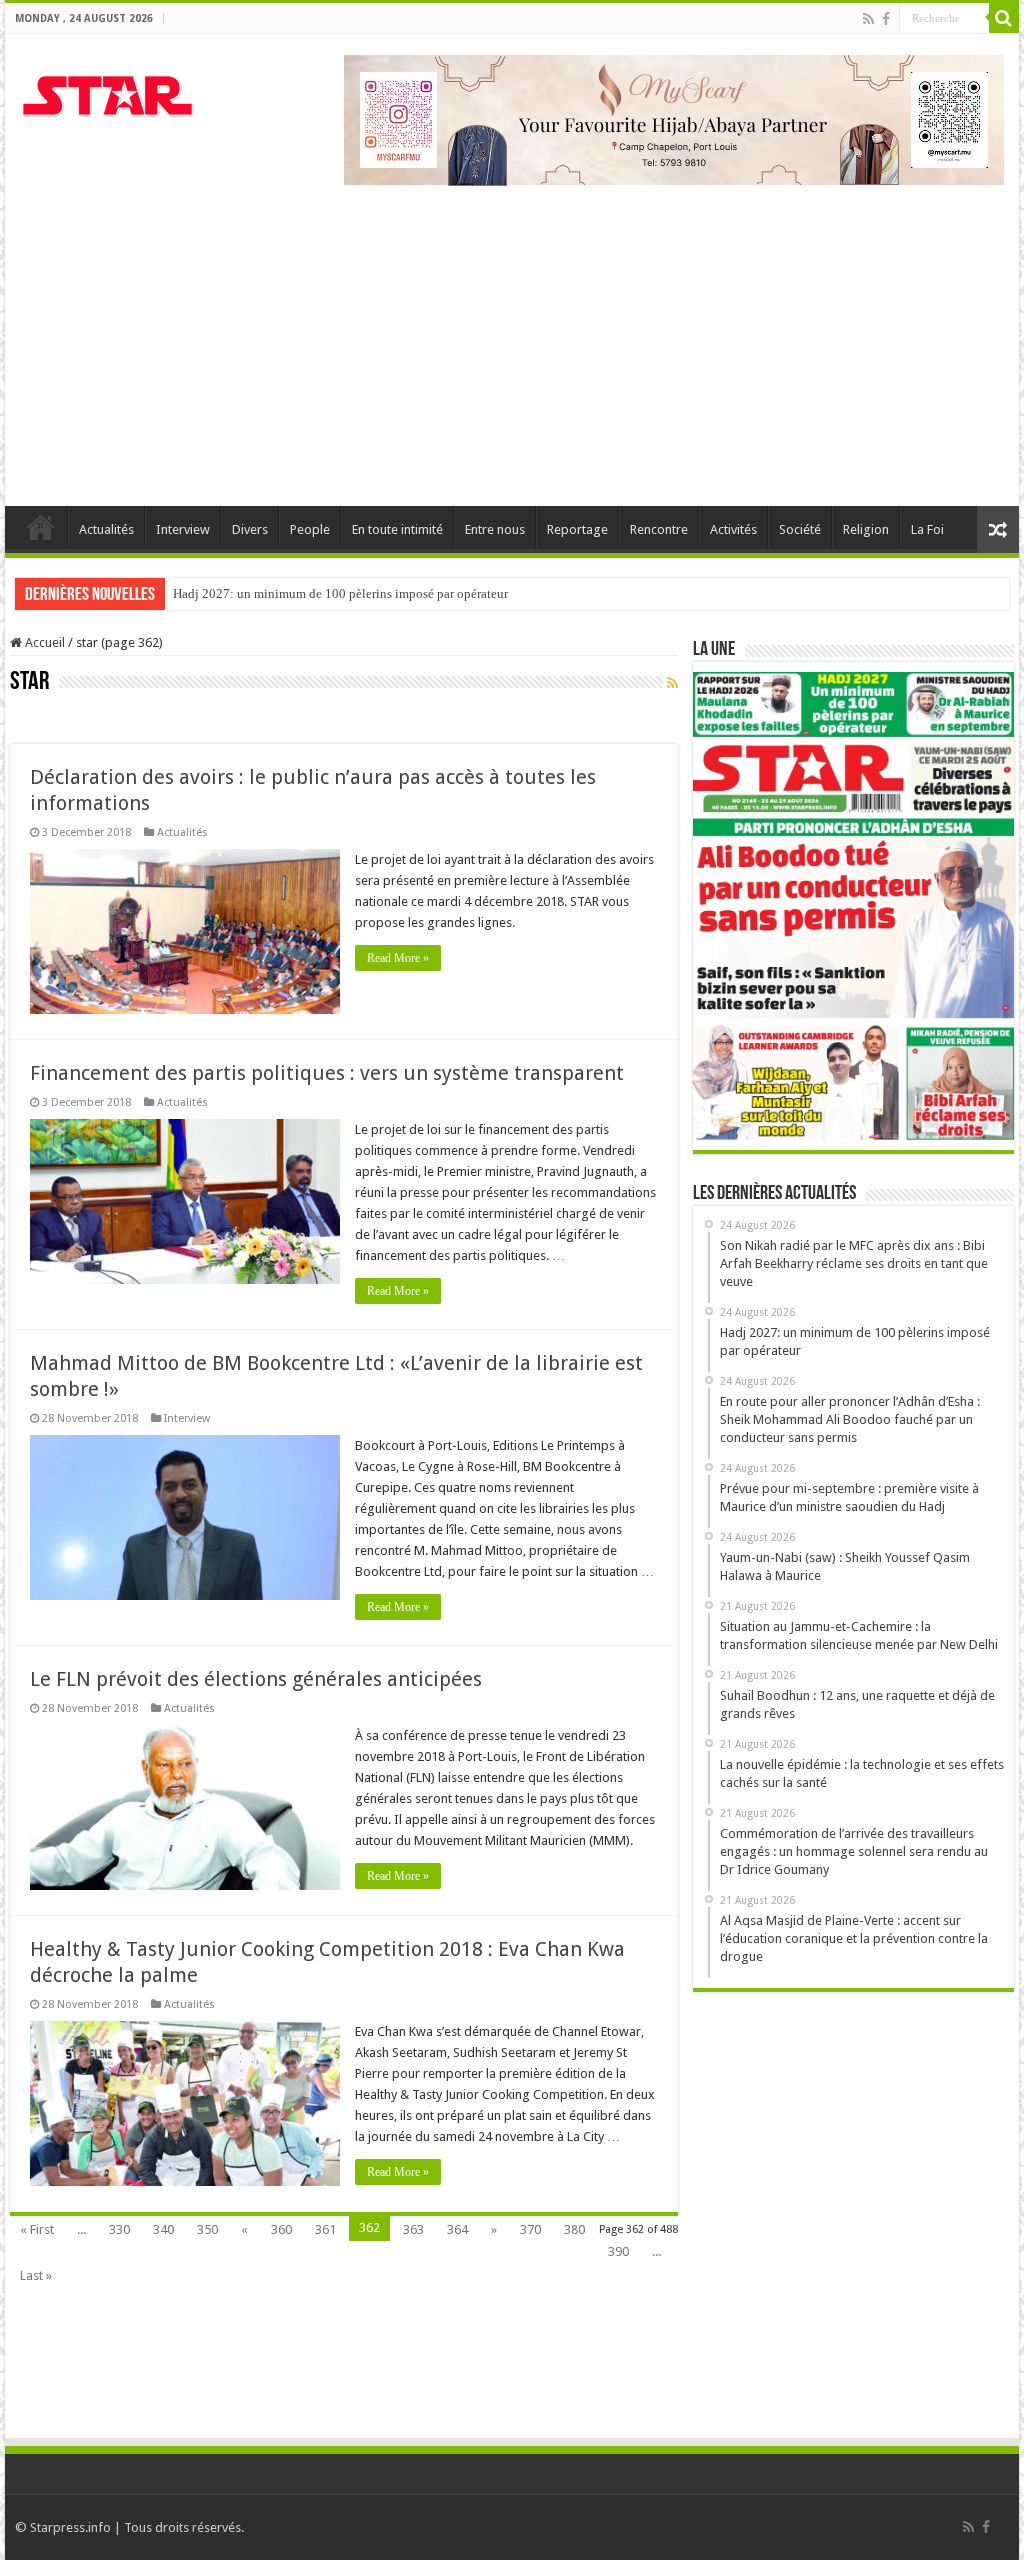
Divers (250, 529)
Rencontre (659, 529)
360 (281, 2229)
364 (457, 2229)
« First (37, 2229)
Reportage (577, 529)
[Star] (107, 93)
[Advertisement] (512, 336)
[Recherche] (1004, 18)
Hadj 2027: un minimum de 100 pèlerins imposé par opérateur (340, 593)
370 (530, 2229)
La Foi (927, 529)
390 (618, 2251)
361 (325, 2229)
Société (800, 529)
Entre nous (495, 529)
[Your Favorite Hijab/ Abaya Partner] (674, 118)
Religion (866, 529)
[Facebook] (886, 19)
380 (574, 2229)
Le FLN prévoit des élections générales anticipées (256, 1679)
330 (119, 2229)
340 (163, 2229)
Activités (733, 529)
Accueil (41, 527)
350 (207, 2229)
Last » (36, 2275)
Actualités (106, 529)
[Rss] (868, 19)
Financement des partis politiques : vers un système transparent (327, 1073)
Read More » (398, 958)
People (310, 529)
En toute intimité (397, 529)
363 (413, 2229)
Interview (183, 529)
